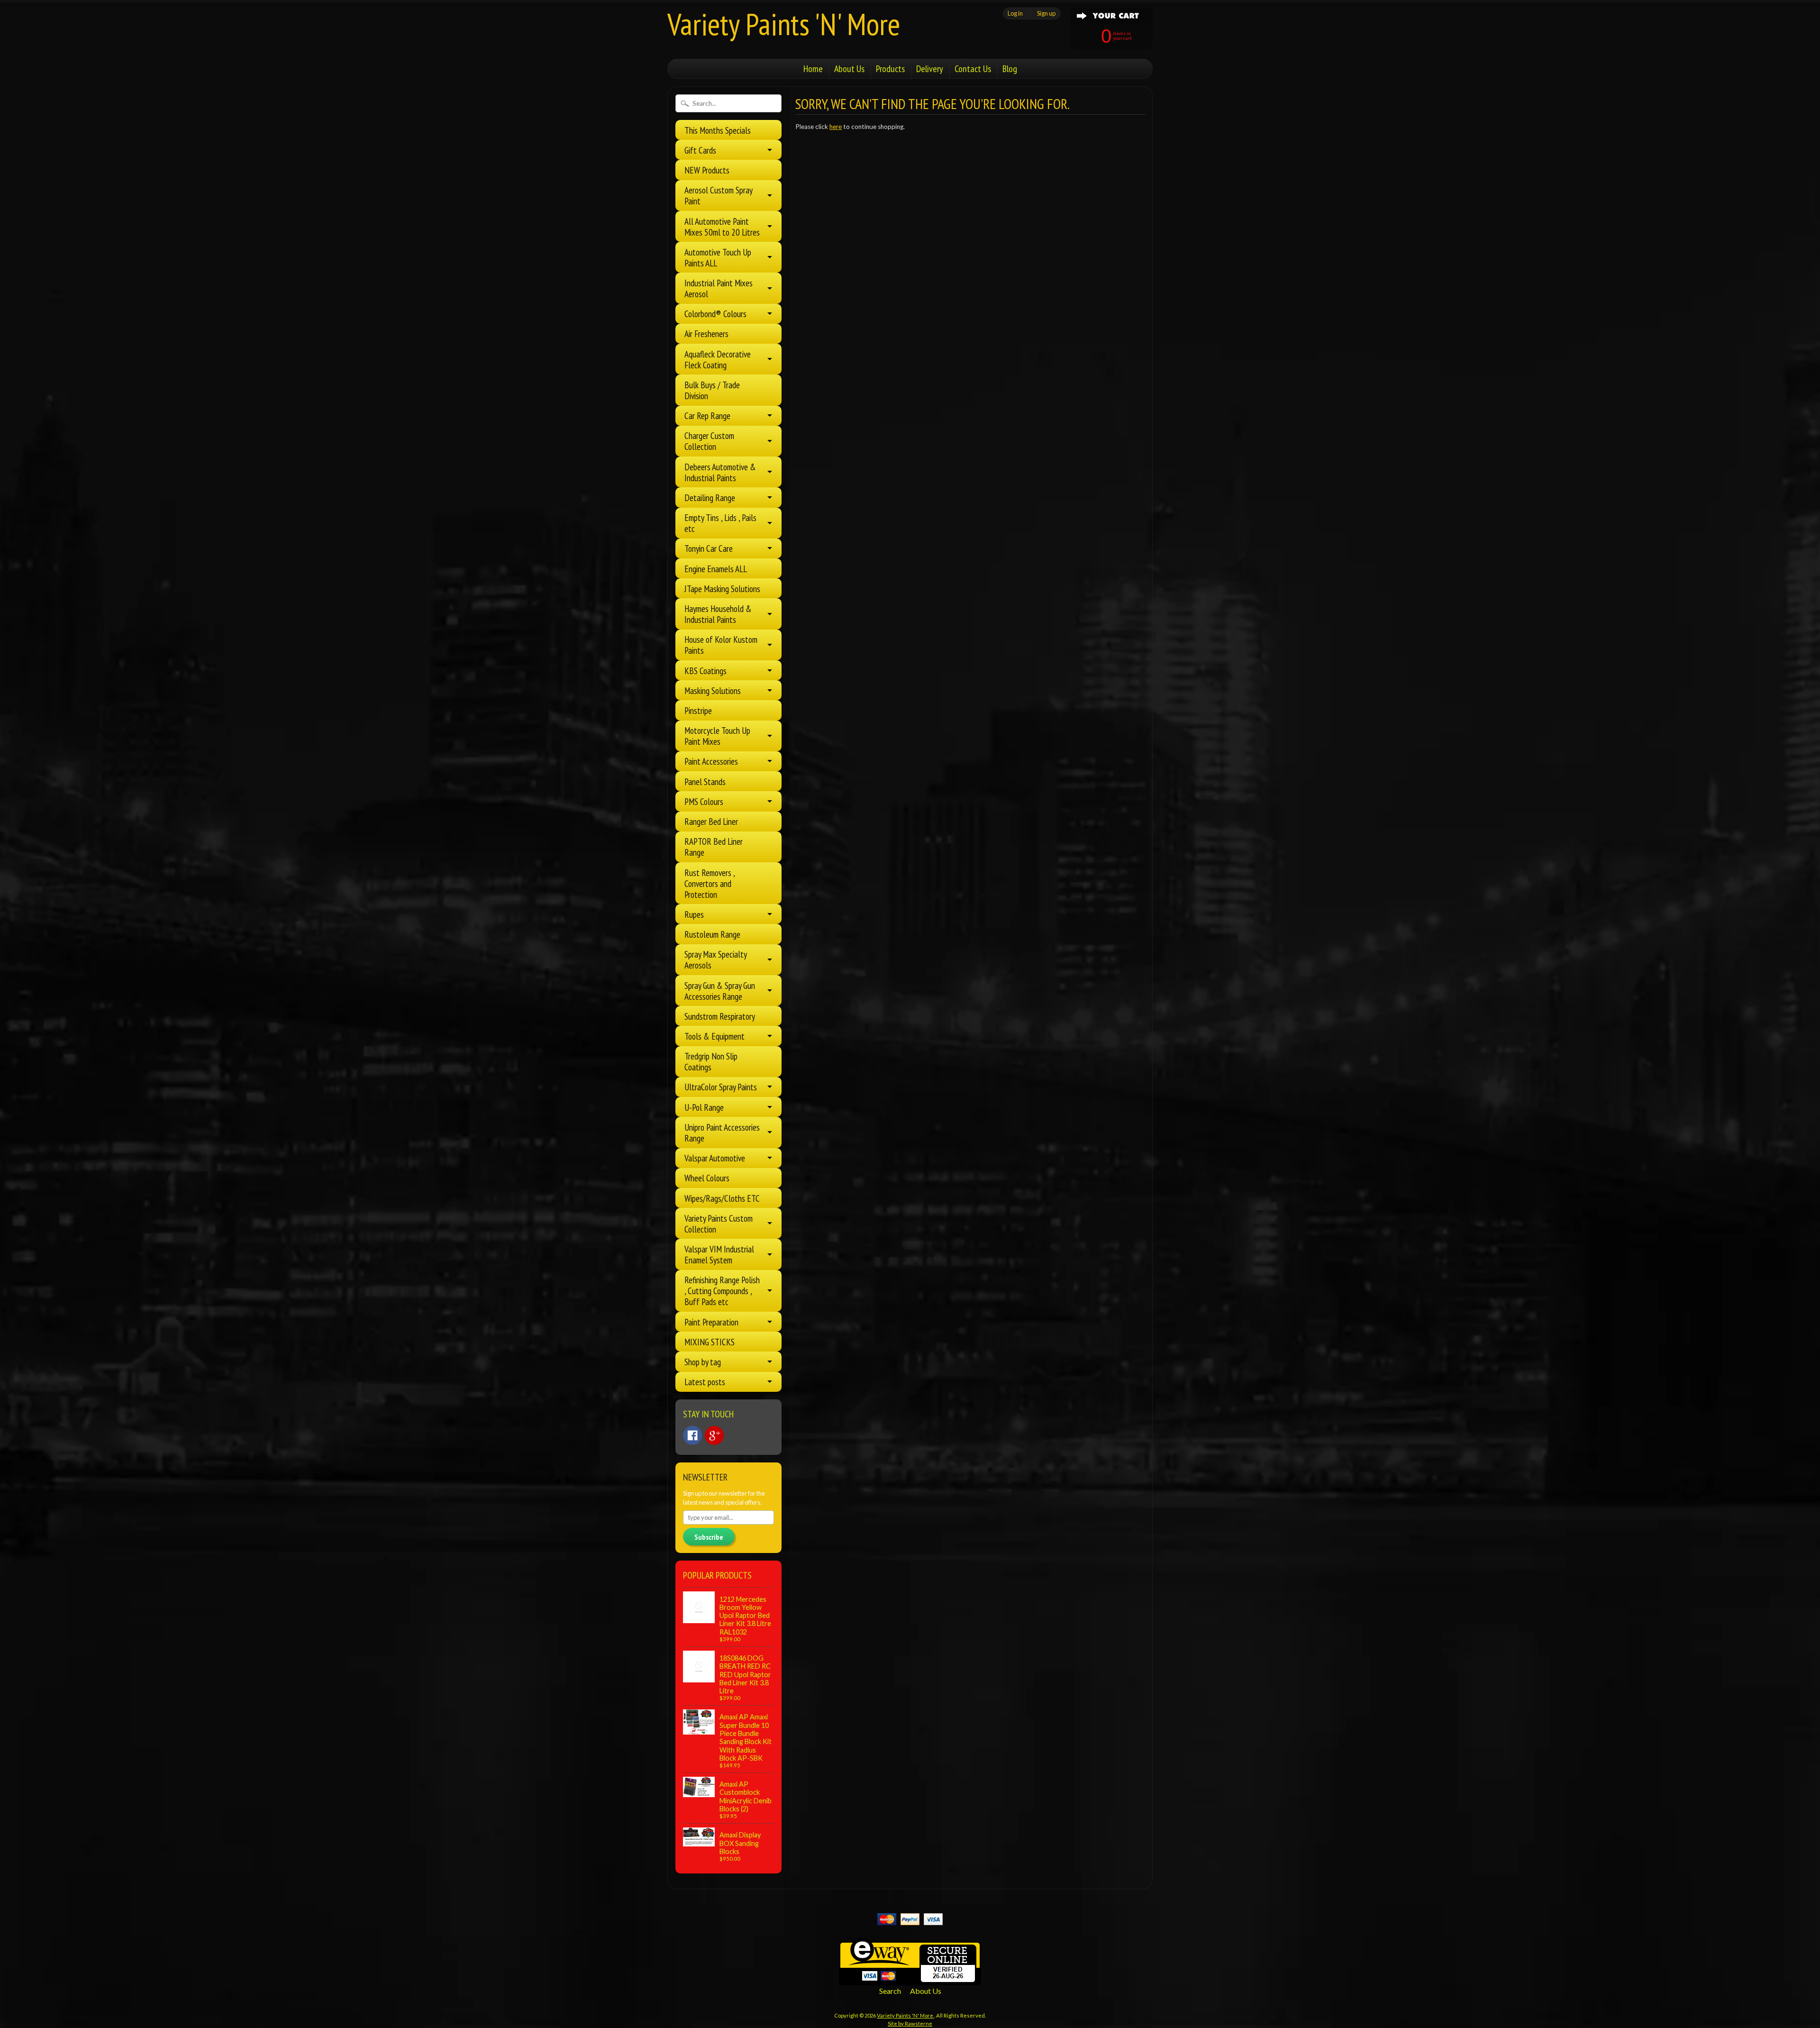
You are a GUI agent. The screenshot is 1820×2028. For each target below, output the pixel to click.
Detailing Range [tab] (710, 498)
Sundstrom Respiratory (720, 1016)
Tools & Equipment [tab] (714, 1036)
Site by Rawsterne (910, 2023)
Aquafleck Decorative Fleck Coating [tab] (718, 359)
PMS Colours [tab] (704, 801)
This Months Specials (718, 130)
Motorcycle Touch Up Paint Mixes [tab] (717, 736)
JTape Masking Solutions (722, 589)
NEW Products (707, 170)
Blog (1010, 69)
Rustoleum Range (712, 934)
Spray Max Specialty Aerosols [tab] (716, 959)
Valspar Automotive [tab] (715, 1158)
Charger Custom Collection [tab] (709, 441)
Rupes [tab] (694, 914)
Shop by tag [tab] (703, 1362)
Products (890, 69)
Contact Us (973, 69)
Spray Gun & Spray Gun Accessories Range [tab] (720, 991)
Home (813, 69)
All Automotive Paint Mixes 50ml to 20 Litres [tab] (722, 227)
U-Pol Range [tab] (704, 1107)
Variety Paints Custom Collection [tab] (719, 1224)
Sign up (1046, 13)
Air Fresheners (706, 333)
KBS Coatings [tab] (705, 671)
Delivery (930, 69)
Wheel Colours (707, 1178)
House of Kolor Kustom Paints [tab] (721, 645)
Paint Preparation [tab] (711, 1322)
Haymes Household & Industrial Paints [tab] (718, 614)
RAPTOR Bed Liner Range (714, 847)
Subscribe (709, 1537)
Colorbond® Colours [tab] (715, 314)
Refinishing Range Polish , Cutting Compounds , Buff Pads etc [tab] (722, 1291)
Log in (1015, 13)
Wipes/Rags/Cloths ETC (722, 1198)
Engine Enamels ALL (716, 569)
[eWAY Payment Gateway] (910, 1979)
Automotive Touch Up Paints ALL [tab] (718, 257)
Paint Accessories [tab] (711, 761)
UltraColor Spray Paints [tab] (721, 1087)
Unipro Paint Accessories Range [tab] (722, 1133)
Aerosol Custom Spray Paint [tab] (719, 195)
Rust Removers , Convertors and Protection (710, 883)
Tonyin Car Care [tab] (709, 548)
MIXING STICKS (710, 1342)
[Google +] (714, 1435)
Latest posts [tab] (705, 1382)
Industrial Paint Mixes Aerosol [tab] (719, 288)
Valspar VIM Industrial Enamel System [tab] (719, 1254)
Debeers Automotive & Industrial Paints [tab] (720, 472)
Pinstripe (698, 710)
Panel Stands (705, 781)
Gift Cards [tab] (700, 150)
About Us (849, 69)
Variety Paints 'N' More (784, 24)
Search (890, 1991)
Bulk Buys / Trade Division (712, 390)
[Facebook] (692, 1435)
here (836, 127)
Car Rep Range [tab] (707, 416)
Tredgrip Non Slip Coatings (711, 1061)
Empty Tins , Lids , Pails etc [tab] (720, 523)
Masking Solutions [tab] (713, 690)
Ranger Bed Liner (711, 821)
